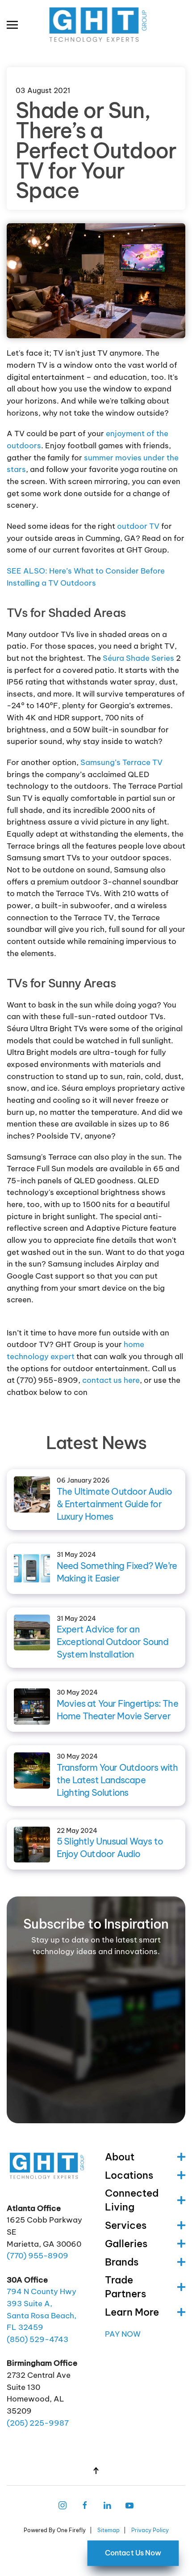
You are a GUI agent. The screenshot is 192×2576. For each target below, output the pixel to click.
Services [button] (126, 2225)
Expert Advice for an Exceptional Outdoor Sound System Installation (113, 1642)
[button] (12, 25)
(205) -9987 (38, 2423)
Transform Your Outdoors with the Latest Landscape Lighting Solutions (117, 1780)
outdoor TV (138, 526)
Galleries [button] (126, 2244)
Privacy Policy (150, 2530)
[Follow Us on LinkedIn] (107, 2504)
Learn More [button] (132, 2312)
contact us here (111, 1380)
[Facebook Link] (85, 2504)
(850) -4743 (38, 2339)
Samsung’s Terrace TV (121, 762)
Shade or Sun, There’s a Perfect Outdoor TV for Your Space (96, 151)
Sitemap (109, 2530)
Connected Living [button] (132, 2200)
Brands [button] (122, 2262)
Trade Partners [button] (125, 2287)
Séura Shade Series (138, 658)
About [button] (120, 2157)
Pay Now (123, 2334)
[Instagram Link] (63, 2504)
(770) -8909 (38, 2256)
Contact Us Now (133, 2553)
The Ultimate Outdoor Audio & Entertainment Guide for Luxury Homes (114, 1504)
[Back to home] (96, 25)
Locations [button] (129, 2175)
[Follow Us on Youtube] (129, 2504)
